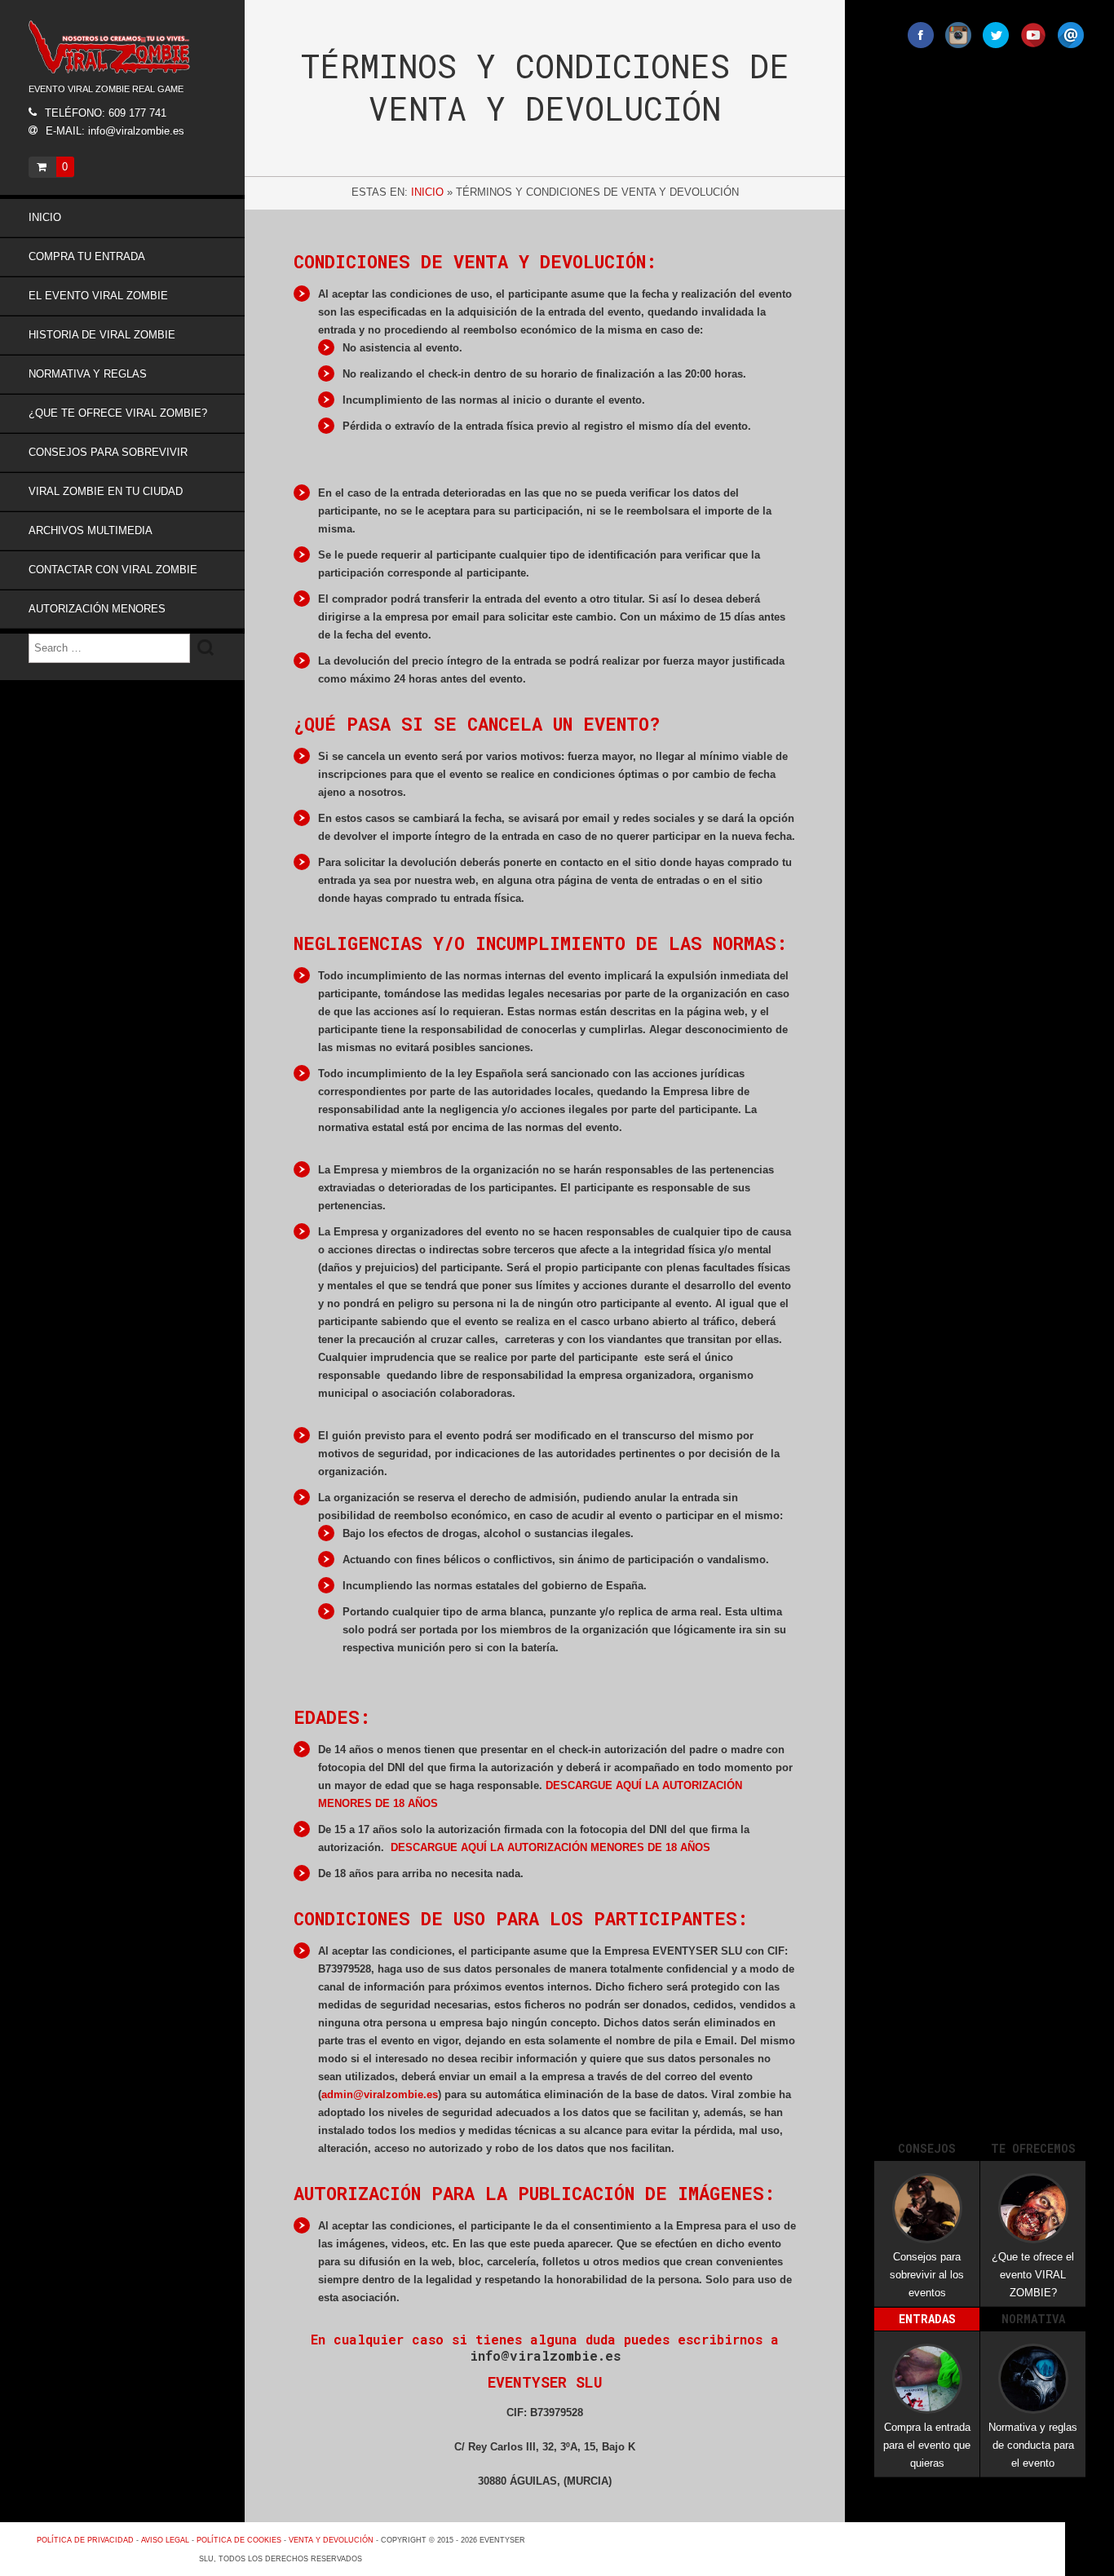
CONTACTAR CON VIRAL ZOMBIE (113, 570)
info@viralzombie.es (545, 2355)
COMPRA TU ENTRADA (87, 256)
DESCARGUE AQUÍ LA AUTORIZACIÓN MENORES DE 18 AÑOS (550, 1847)
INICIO (45, 217)
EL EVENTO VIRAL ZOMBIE (98, 296)
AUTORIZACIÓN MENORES (97, 609)
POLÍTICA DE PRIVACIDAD (85, 2540)
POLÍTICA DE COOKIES (239, 2540)
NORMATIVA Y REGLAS (88, 374)
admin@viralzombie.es (380, 2094)
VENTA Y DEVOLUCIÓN (331, 2540)
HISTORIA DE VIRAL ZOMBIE (102, 335)
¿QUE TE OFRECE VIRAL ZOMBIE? (118, 413)
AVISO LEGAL (165, 2540)
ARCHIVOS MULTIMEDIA (91, 530)
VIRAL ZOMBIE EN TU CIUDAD (106, 491)
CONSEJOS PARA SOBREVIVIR (108, 452)
